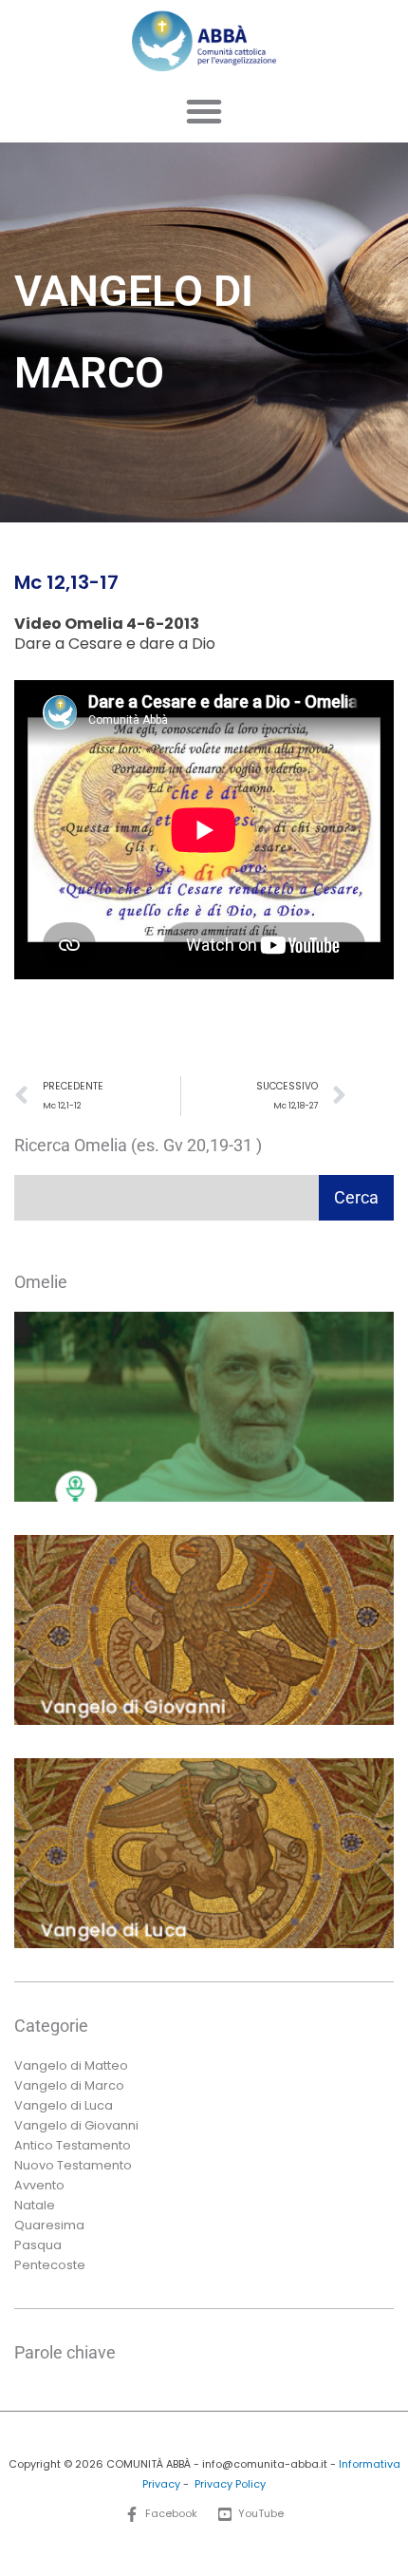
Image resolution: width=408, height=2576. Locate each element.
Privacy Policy (230, 2484)
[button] (204, 111)
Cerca (356, 1197)
